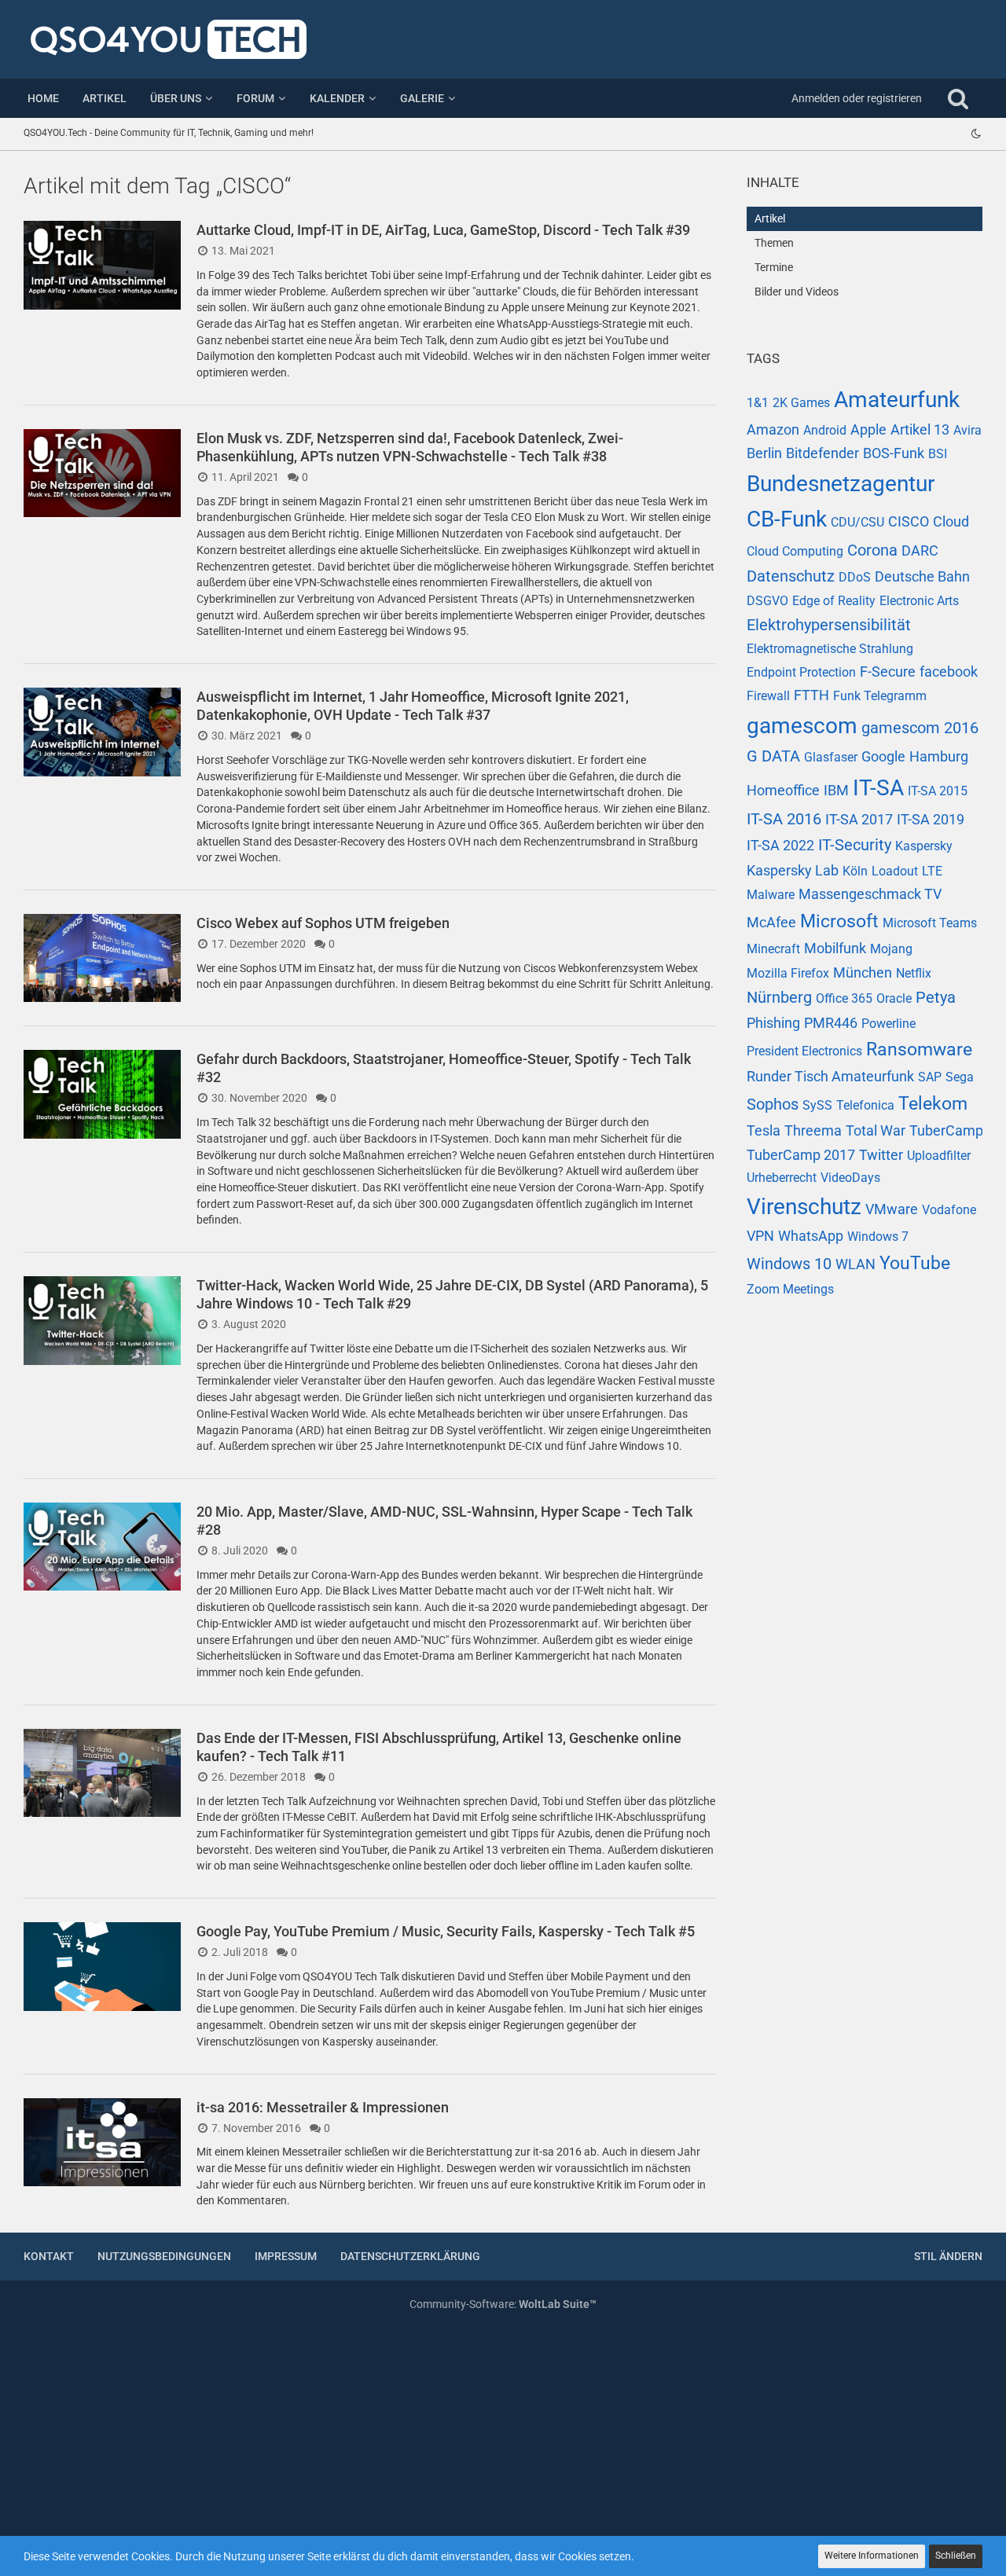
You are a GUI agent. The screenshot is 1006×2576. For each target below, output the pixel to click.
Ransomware (919, 1049)
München (863, 972)
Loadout (895, 871)
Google (883, 756)
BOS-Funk (894, 453)
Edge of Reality (834, 601)
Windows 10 (789, 1264)
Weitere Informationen (872, 2556)
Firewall (768, 696)
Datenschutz (791, 576)
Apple (868, 429)
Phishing (773, 1023)
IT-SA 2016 (784, 819)
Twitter (881, 1155)
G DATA (773, 756)
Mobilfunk (835, 948)
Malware (771, 895)
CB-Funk (787, 519)
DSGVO (767, 601)
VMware (892, 1209)
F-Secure (888, 672)
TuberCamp (946, 1130)
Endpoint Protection (801, 672)
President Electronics (804, 1051)
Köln (855, 871)
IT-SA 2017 (859, 819)
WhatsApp (811, 1236)
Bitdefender (822, 453)
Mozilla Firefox (788, 973)
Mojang (891, 949)
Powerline (889, 1024)
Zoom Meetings (790, 1289)
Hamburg (939, 756)
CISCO (909, 521)
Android (825, 430)
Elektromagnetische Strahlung (830, 649)
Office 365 (844, 998)
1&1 (758, 403)
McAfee (771, 922)
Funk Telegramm (880, 696)
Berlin (764, 453)
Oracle (894, 998)
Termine (774, 267)
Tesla (764, 1130)
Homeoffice (783, 790)
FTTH (811, 695)
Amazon (773, 429)
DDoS (855, 577)
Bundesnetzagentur (841, 484)
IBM (836, 790)
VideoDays (850, 1178)
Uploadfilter (939, 1156)
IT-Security (855, 845)
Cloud (951, 521)
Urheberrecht (782, 1178)
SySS (817, 1105)
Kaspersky (924, 846)
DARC (920, 550)
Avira (967, 430)
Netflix (914, 973)
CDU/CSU (857, 522)
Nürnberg (779, 997)
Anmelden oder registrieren (857, 98)
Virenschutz (804, 1207)
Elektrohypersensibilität (829, 625)
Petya (936, 997)
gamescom (802, 726)
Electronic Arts (919, 601)
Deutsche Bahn (922, 576)
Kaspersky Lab (793, 870)
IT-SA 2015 (938, 791)
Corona (872, 550)
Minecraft (773, 949)
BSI (938, 454)
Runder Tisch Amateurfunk (830, 1076)
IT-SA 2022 (780, 845)
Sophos (773, 1104)
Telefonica (865, 1105)
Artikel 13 (920, 429)
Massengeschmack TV (870, 894)
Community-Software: (503, 2304)
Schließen (956, 2556)
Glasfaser (831, 757)
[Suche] (958, 98)
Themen (774, 243)
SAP (930, 1077)
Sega (960, 1077)
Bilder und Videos (797, 292)
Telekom (933, 1104)
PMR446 (831, 1023)
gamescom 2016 (920, 728)
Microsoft (839, 921)
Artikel (770, 218)
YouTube (915, 1263)
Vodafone (949, 1210)
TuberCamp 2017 (801, 1155)
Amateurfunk (897, 400)
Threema (813, 1130)
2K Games (801, 403)
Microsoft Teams (930, 923)
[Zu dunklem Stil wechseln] (976, 134)
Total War (876, 1130)
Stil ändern (948, 2256)
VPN (760, 1236)
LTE (932, 871)
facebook (949, 672)
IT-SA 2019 (931, 819)
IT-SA (878, 788)
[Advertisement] (865, 1582)
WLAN (855, 1264)
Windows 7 (878, 1237)
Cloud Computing (795, 551)
